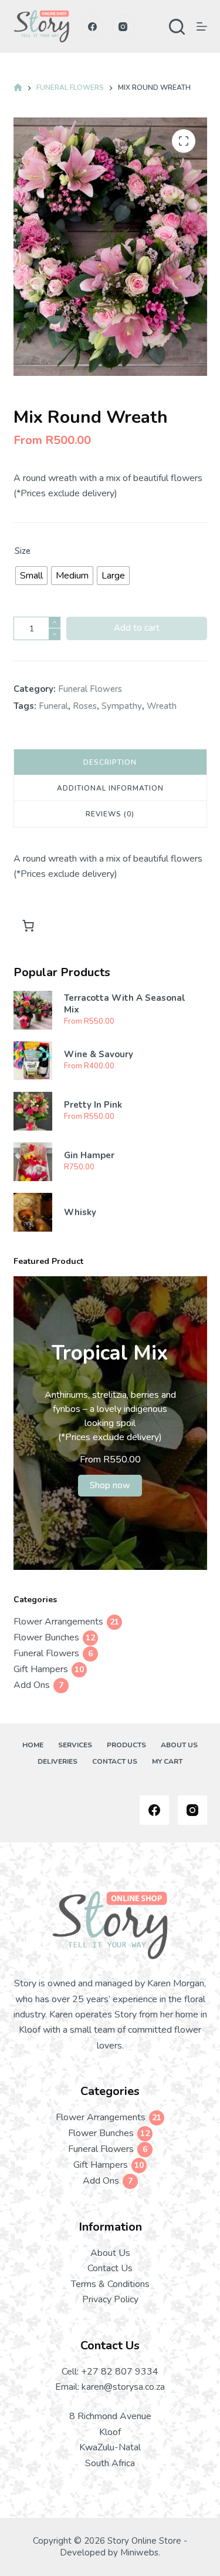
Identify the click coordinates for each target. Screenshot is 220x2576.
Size (23, 551)
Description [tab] (110, 762)
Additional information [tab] (110, 788)
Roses (85, 706)
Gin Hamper (89, 1156)
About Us (179, 1745)
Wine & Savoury (99, 1055)
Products (126, 1745)
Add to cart (137, 628)
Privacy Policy (110, 2299)
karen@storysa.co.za (123, 2387)
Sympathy (122, 706)
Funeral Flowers (90, 689)
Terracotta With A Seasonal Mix (125, 1004)
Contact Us (115, 1762)
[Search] (177, 27)
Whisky (80, 1213)
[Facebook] (93, 26)
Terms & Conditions (110, 2284)
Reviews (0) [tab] (110, 814)
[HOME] (18, 88)
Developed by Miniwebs (109, 2553)
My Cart (167, 1762)
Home (33, 1745)
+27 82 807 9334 (120, 2372)
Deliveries (57, 1762)
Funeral (53, 706)
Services (75, 1745)
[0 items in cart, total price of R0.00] (28, 926)
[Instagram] (123, 26)
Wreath (162, 706)
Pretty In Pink (93, 1105)
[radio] (31, 576)
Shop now (110, 1485)
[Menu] (202, 26)
